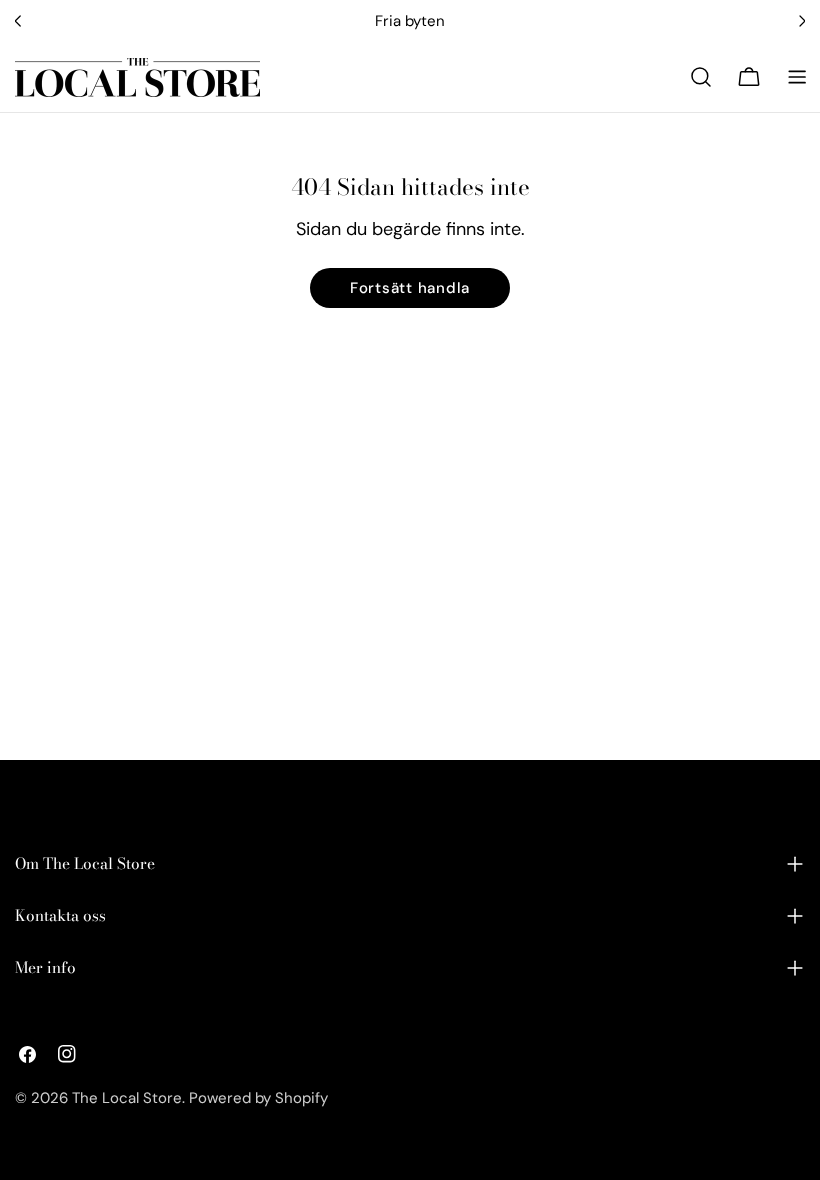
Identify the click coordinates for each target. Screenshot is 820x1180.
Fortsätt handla (410, 288)
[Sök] (701, 77)
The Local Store (127, 1098)
